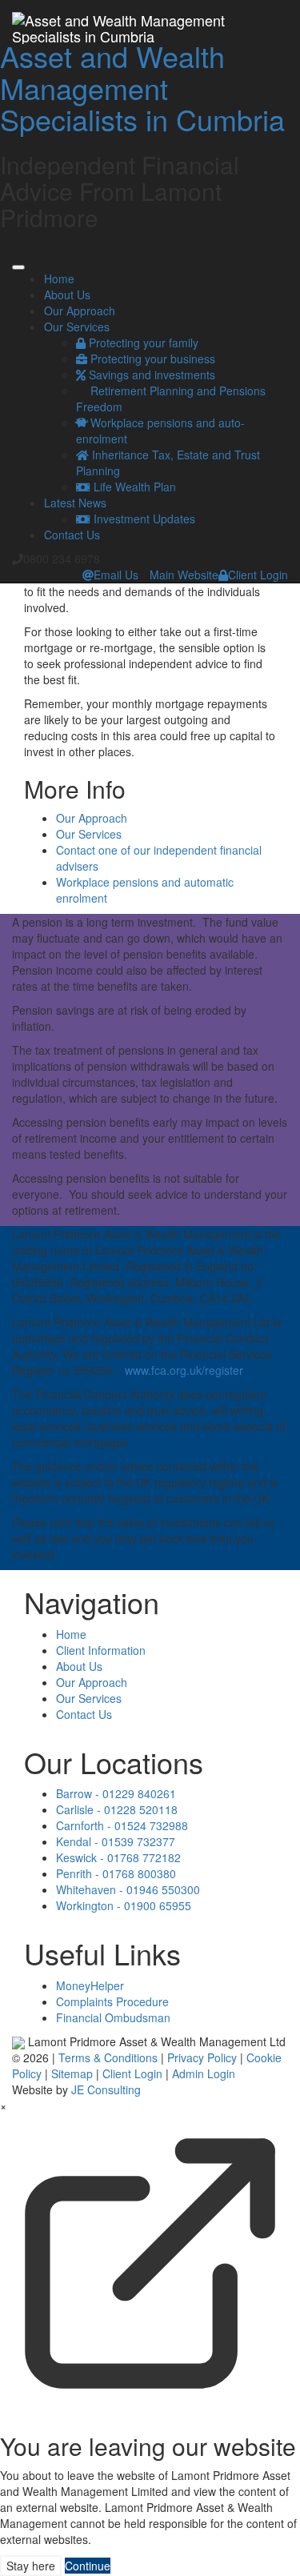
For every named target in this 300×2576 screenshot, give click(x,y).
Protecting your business (151, 359)
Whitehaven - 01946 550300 (128, 1889)
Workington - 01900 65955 (124, 1905)
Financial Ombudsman (113, 2017)
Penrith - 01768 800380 (116, 1873)
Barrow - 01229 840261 (116, 1793)
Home (59, 278)
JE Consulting (106, 2089)
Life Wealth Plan (133, 487)
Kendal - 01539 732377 (116, 1841)
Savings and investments (150, 375)
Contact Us (72, 535)
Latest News (75, 503)
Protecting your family (142, 343)
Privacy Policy (202, 2057)
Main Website (184, 575)
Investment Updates (143, 519)
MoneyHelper (90, 1985)
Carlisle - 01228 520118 (117, 1809)
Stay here (31, 2566)
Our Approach (80, 310)
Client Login (258, 575)
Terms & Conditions (108, 2057)
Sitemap (72, 2073)
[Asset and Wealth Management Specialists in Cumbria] (150, 20)
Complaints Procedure (112, 2001)
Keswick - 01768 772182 (118, 1857)
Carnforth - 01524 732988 (122, 1825)
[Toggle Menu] (18, 267)
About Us (67, 294)
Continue (88, 2566)
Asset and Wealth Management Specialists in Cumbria (142, 87)
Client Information (101, 1650)
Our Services (77, 327)
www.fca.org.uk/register (184, 1370)
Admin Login (204, 2073)
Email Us (116, 575)
